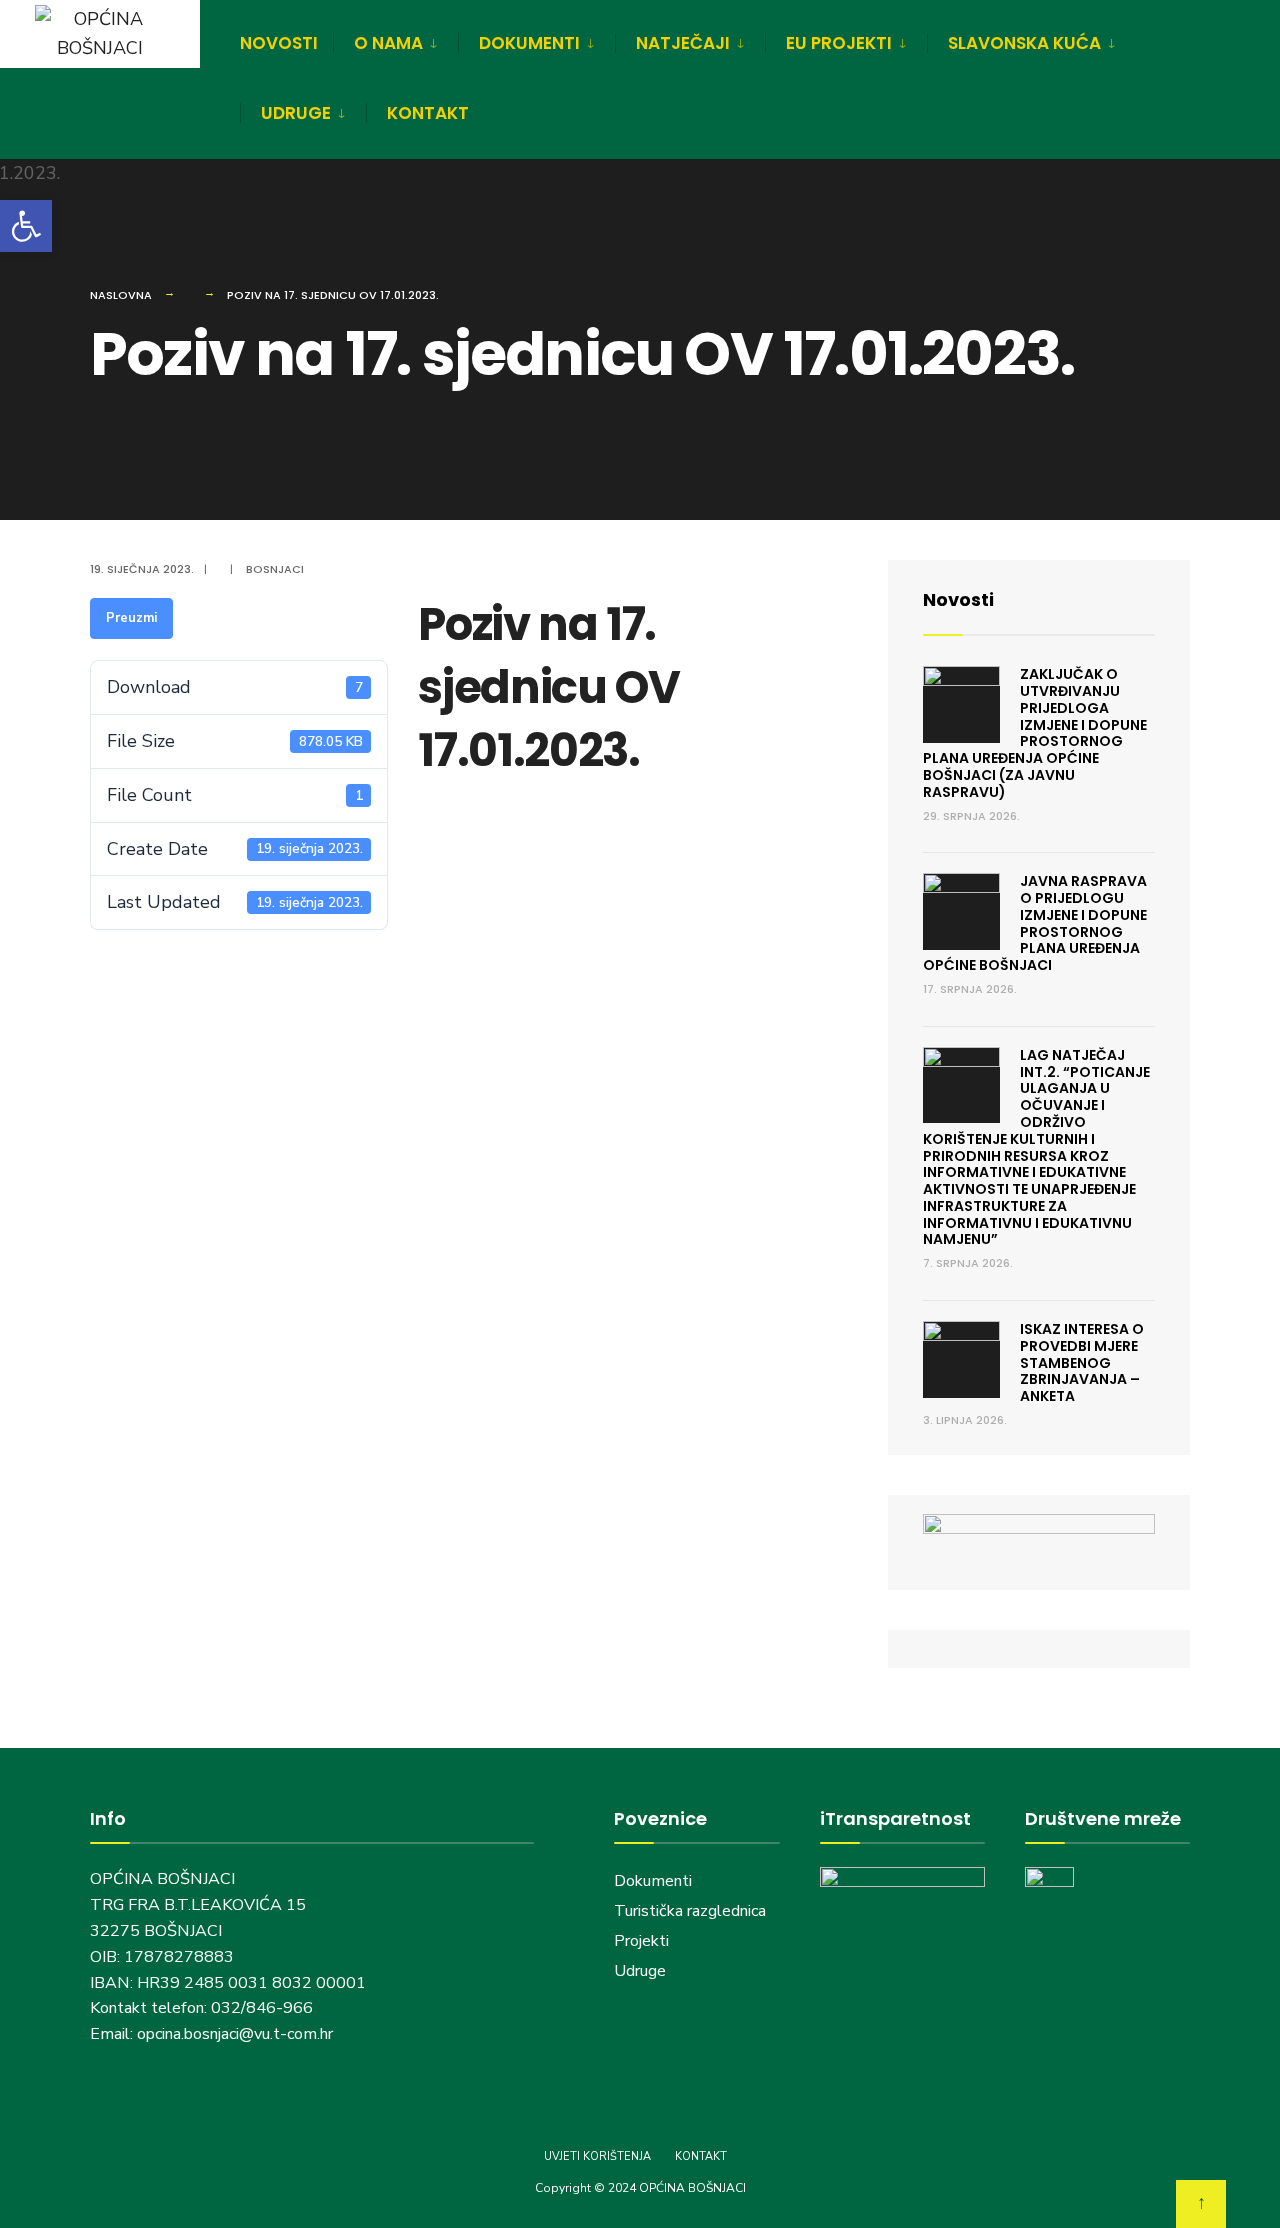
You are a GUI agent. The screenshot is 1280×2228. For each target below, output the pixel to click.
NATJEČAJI (683, 43)
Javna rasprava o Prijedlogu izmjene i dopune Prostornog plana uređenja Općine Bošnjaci (1035, 923)
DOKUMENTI (529, 43)
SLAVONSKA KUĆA (1024, 43)
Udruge (642, 1971)
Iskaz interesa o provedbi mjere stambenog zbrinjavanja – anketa (1082, 1362)
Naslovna (121, 295)
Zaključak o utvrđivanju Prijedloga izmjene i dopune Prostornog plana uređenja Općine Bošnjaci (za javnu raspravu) (1035, 733)
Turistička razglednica (690, 1911)
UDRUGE (296, 113)
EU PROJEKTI (839, 43)
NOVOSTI (279, 43)
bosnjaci (275, 569)
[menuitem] (395, 40)
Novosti (958, 599)
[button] (26, 226)
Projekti (641, 1941)
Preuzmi (131, 618)
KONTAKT (428, 113)
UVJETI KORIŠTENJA (597, 2156)
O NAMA (388, 43)
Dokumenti (653, 1881)
